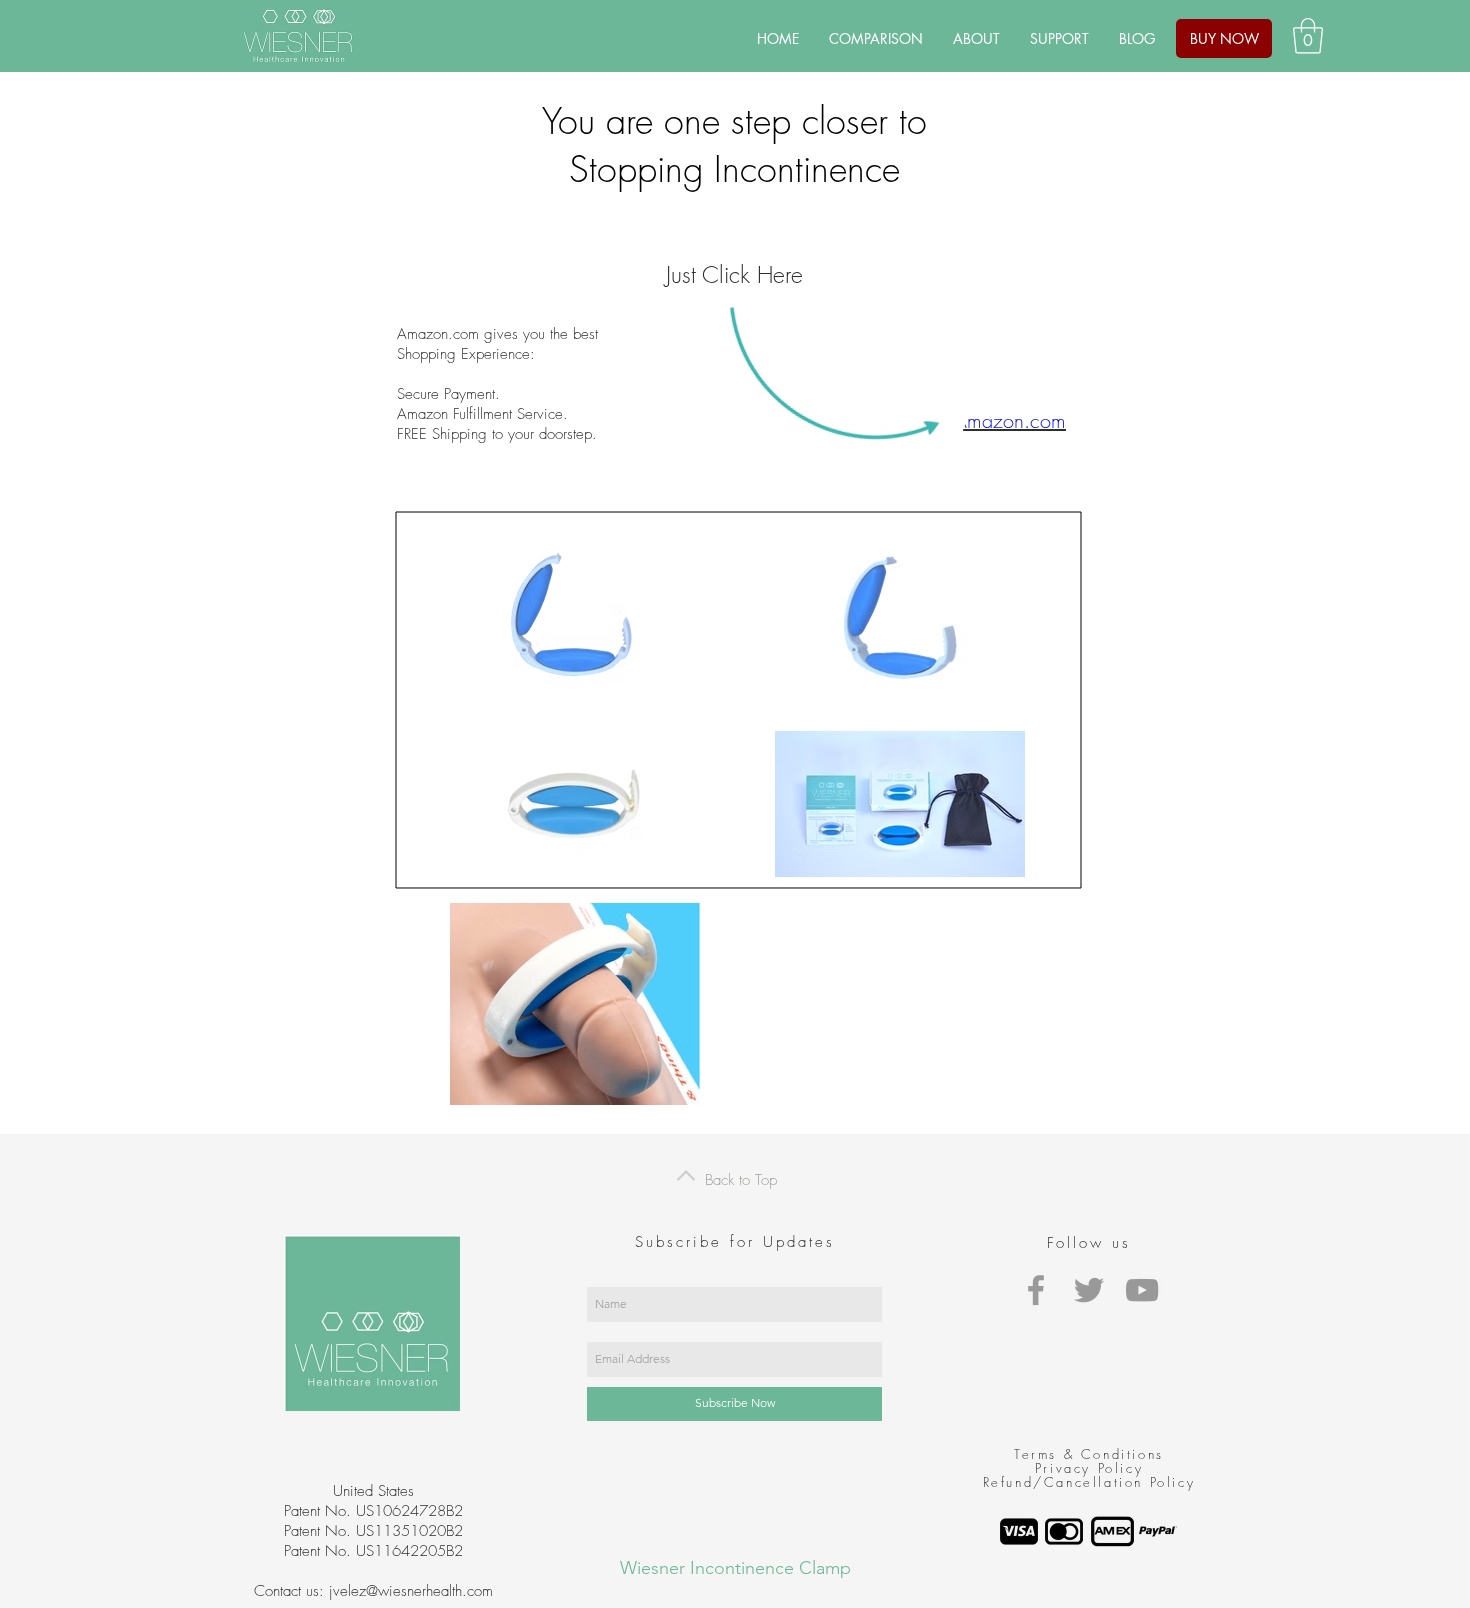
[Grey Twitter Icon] (1089, 1290)
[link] (1308, 36)
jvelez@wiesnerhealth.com (411, 1591)
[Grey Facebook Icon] (1036, 1290)
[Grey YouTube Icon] (1142, 1290)
